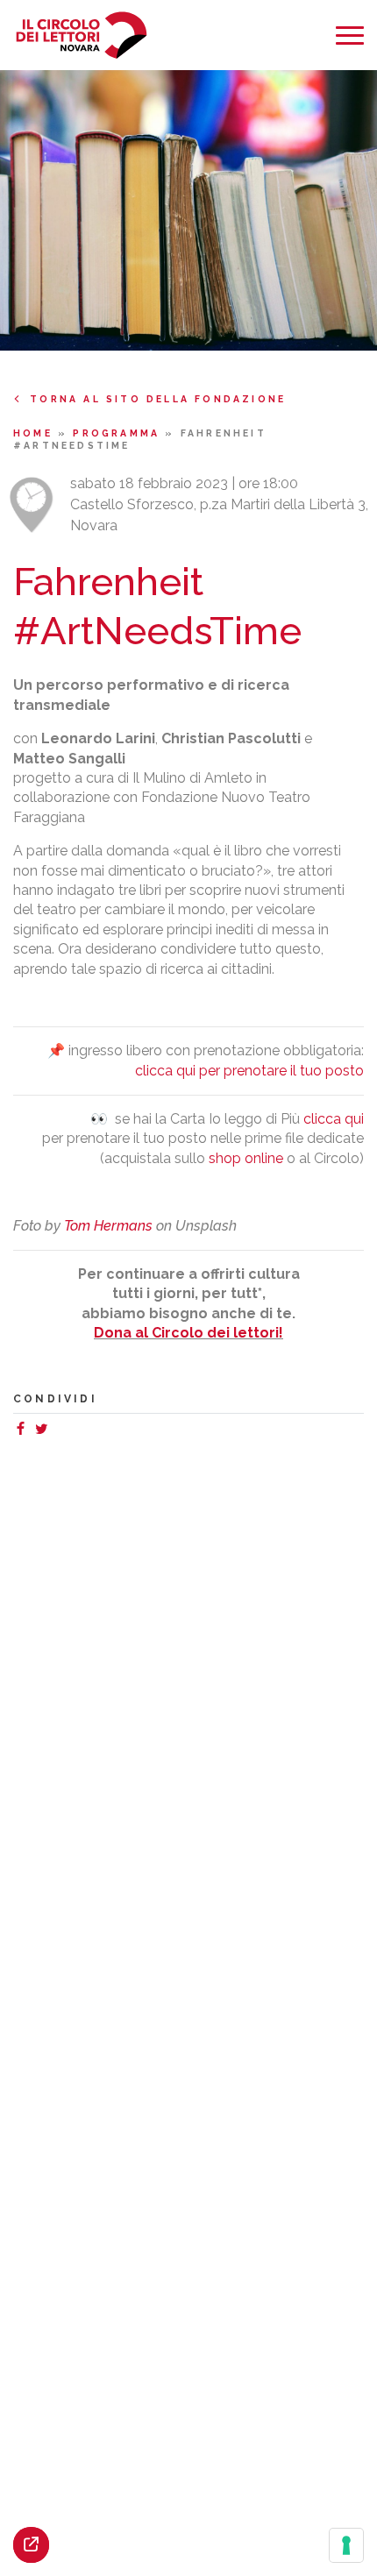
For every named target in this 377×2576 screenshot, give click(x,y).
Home (36, 433)
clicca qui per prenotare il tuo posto (249, 1071)
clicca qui (334, 1119)
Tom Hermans (108, 1226)
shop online (246, 1158)
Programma (119, 433)
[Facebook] (24, 1431)
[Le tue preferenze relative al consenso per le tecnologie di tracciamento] (346, 2545)
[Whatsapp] (59, 1431)
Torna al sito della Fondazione (158, 399)
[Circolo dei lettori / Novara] (81, 35)
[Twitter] (45, 1431)
